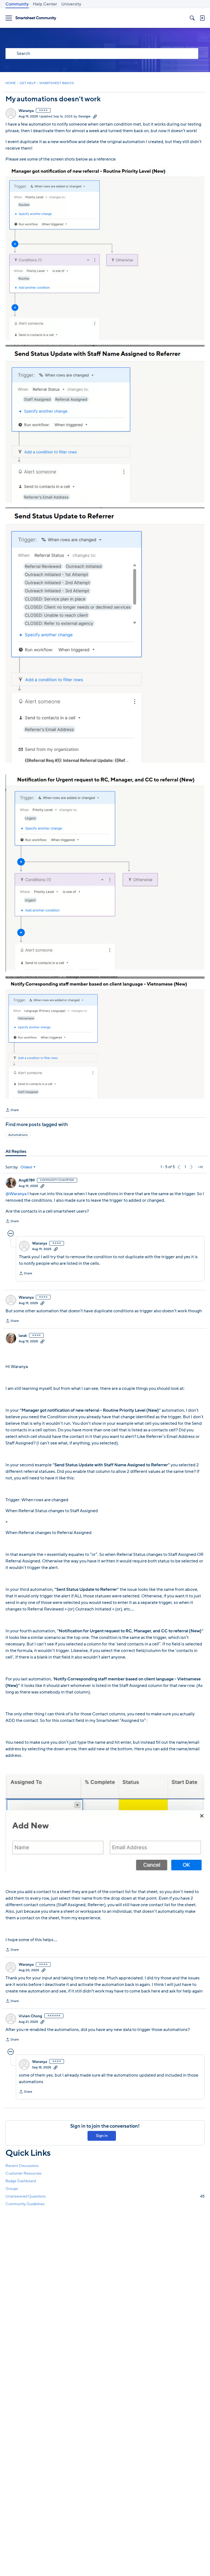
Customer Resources (24, 2173)
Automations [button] (18, 1135)
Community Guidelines (25, 2204)
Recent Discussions (22, 2166)
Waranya (26, 111)
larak (23, 1336)
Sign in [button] (102, 2136)
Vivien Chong (30, 2016)
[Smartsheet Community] (36, 18)
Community (17, 4)
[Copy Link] (95, 116)
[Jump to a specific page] (200, 1167)
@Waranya (16, 1194)
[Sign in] (202, 18)
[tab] (16, 1151)
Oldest (27, 1167)
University (71, 4)
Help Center (45, 4)
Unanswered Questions (105, 2196)
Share (12, 1111)
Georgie (84, 116)
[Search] (192, 18)
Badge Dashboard (21, 2181)
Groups (12, 2189)
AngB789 (27, 1180)
